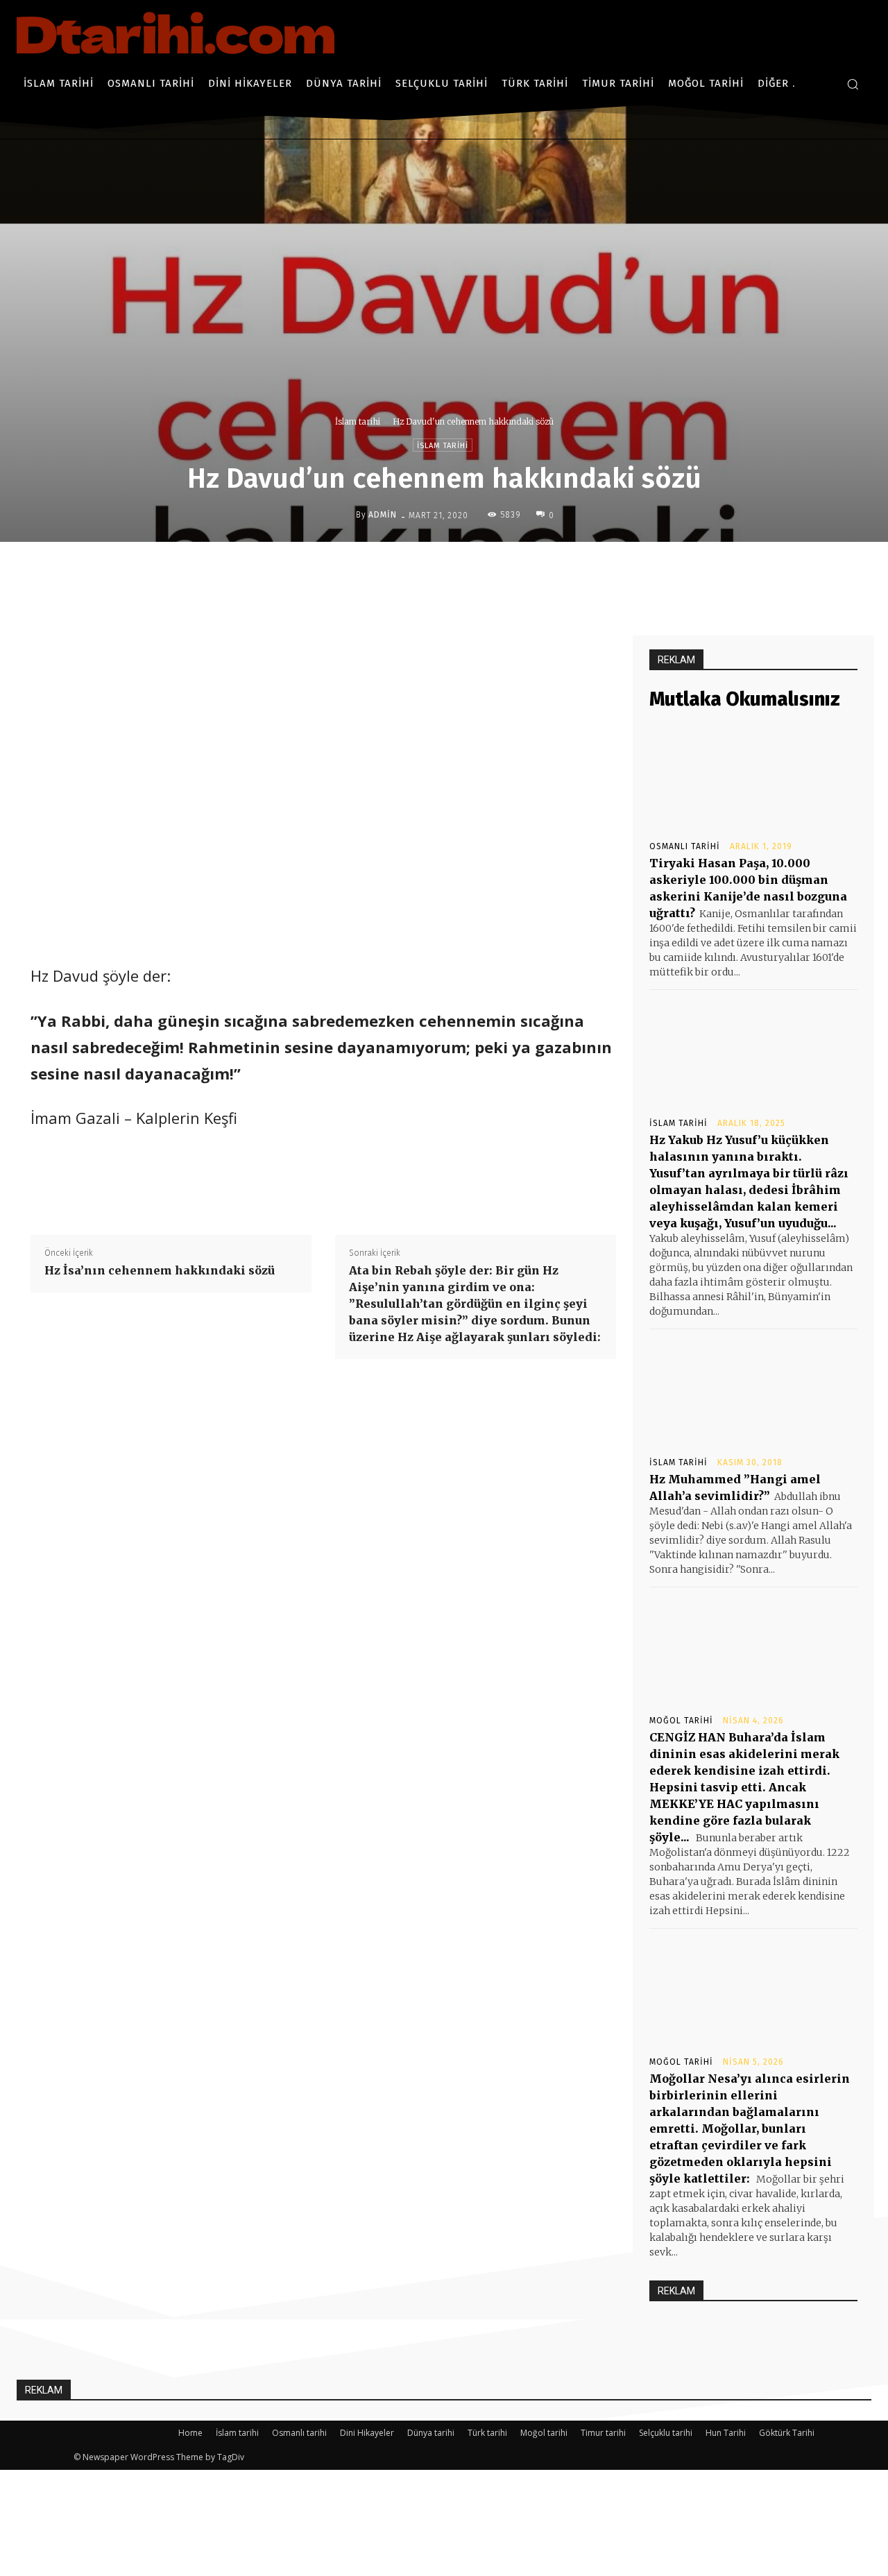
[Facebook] (424, 571)
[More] (552, 571)
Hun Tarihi (726, 2433)
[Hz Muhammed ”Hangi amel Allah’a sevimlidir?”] (753, 1392)
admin (383, 515)
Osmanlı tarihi (685, 846)
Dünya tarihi (431, 2433)
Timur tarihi (603, 2433)
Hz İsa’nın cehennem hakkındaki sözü (160, 1270)
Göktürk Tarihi (787, 2433)
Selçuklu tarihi (666, 2433)
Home (190, 2433)
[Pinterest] (488, 571)
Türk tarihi (487, 2433)
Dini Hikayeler (367, 2433)
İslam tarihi (358, 421)
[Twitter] (456, 571)
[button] (853, 84)
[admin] (345, 515)
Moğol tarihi (681, 1721)
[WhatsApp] (520, 571)
